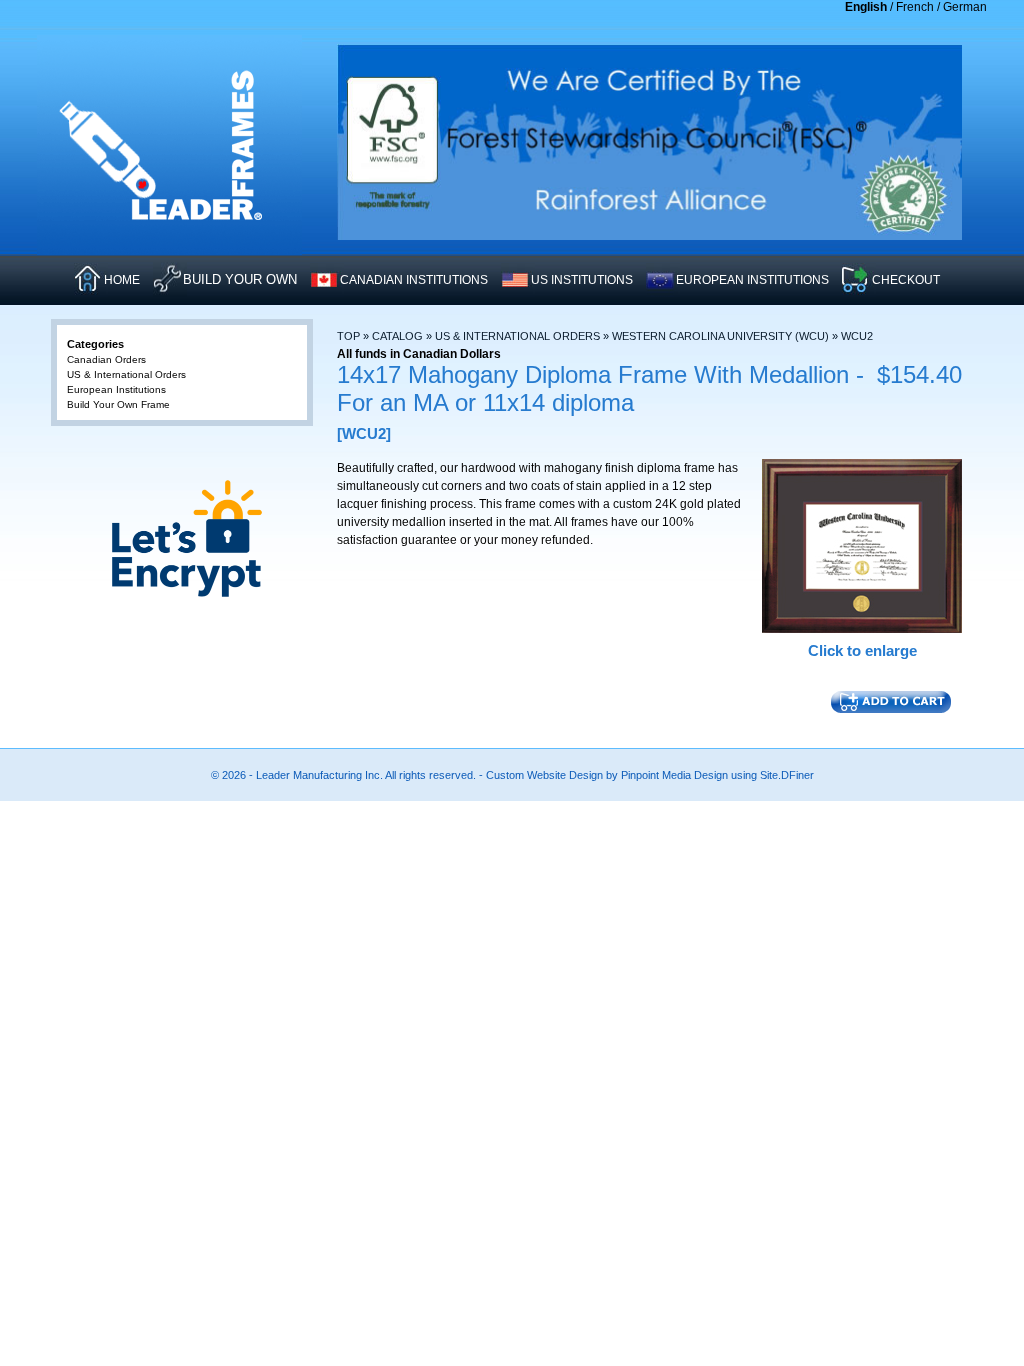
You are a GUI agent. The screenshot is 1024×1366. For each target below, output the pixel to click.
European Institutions (116, 389)
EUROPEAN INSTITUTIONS (752, 280)
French (915, 7)
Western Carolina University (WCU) (720, 336)
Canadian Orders (106, 359)
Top (348, 336)
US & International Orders (517, 336)
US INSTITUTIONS (582, 280)
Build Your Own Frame (118, 404)
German (965, 7)
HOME (122, 280)
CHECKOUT (906, 280)
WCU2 (857, 336)
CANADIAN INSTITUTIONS (414, 280)
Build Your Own (240, 279)
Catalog (397, 336)
